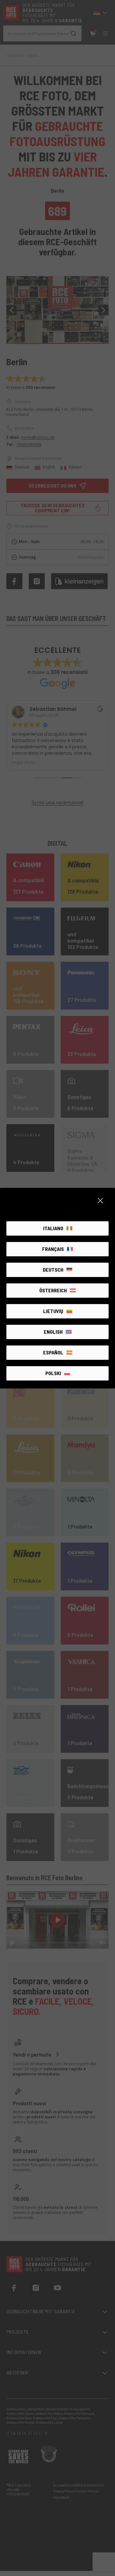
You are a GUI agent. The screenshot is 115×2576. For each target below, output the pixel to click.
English (53, 1332)
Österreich (53, 1290)
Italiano (53, 1228)
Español (53, 1352)
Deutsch (53, 1270)
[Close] (100, 1201)
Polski (53, 1373)
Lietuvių (53, 1311)
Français (53, 1249)
